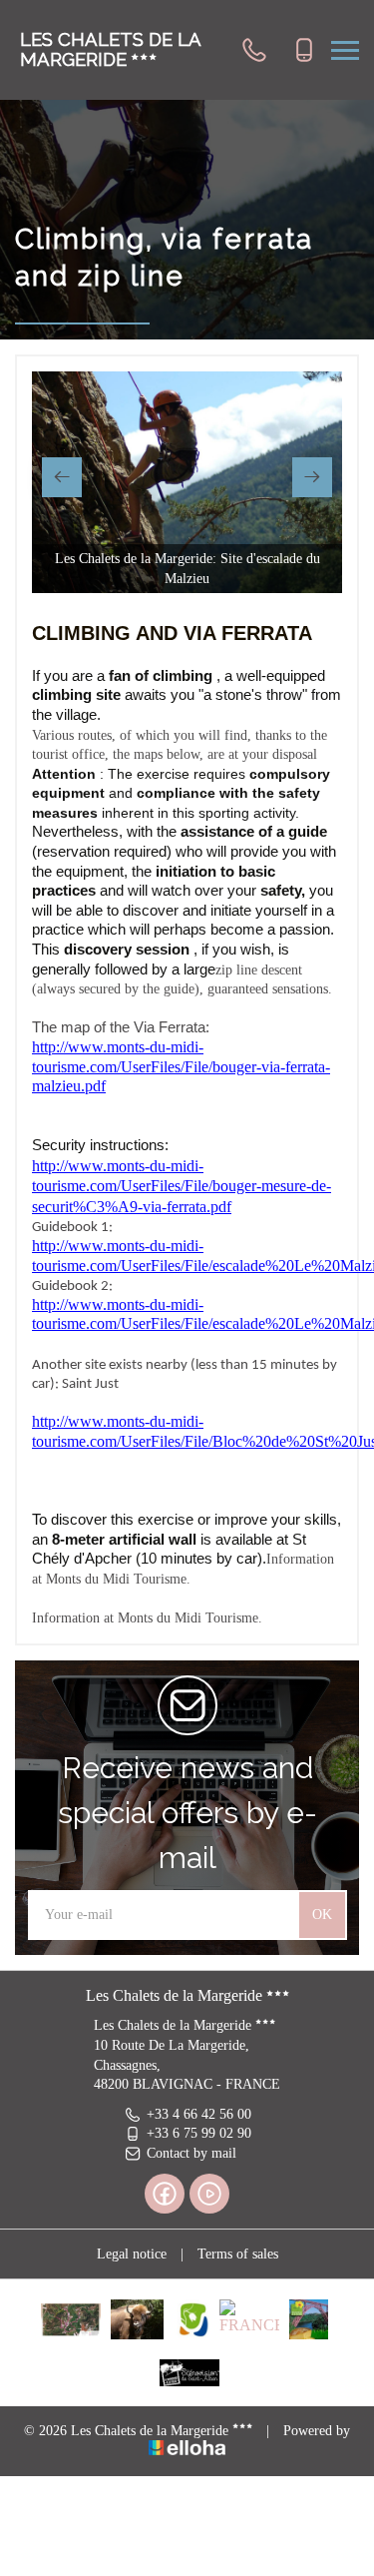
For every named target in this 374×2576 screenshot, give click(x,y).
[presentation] (62, 477)
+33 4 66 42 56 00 (199, 2114)
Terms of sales (238, 2254)
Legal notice (132, 2254)
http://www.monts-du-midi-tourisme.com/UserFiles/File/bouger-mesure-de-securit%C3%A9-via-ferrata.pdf (182, 1186)
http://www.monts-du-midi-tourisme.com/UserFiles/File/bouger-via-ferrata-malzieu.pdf (181, 1066)
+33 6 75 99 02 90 (199, 2133)
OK (322, 1915)
